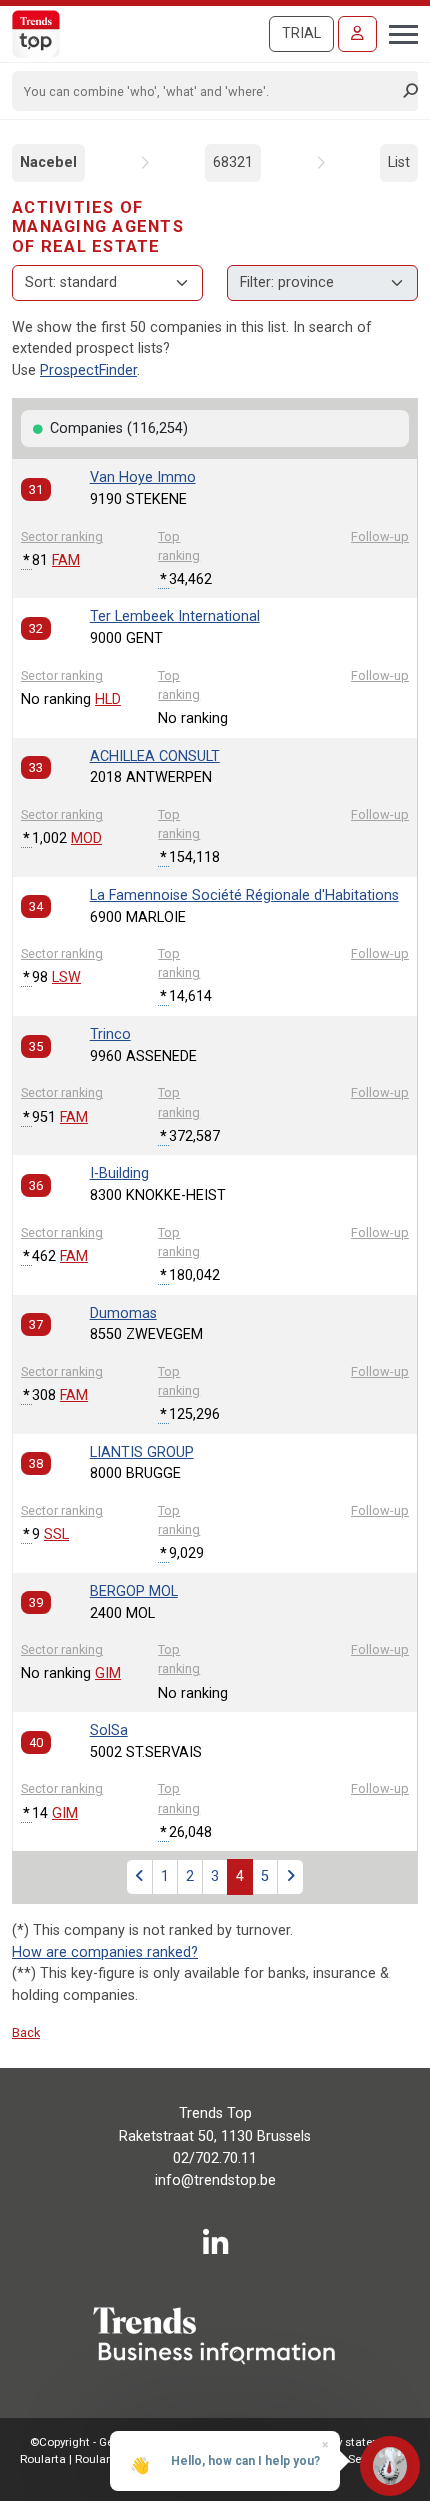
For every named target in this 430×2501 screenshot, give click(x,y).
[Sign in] (357, 34)
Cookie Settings (351, 2459)
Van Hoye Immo (143, 477)
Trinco (110, 1034)
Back (26, 2032)
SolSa (109, 1730)
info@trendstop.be (215, 2180)
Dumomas (123, 1313)
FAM (66, 560)
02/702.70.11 (215, 2158)
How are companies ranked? (105, 1952)
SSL (56, 1534)
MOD (86, 838)
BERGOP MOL (134, 1591)
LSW (66, 977)
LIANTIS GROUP (142, 1452)
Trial (301, 33)
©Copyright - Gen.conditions (105, 2442)
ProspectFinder (88, 370)
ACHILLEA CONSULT (155, 756)
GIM (108, 1673)
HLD (108, 699)
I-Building (119, 1173)
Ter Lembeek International (175, 616)
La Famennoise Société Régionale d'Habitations (244, 895)
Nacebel (48, 162)
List (399, 162)
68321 (233, 162)
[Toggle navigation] (397, 32)
